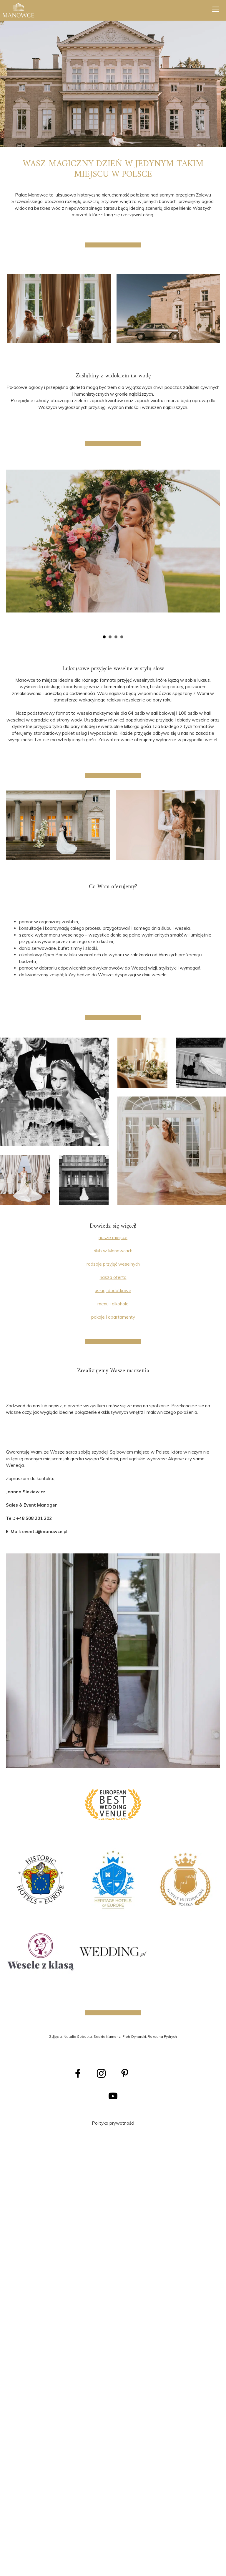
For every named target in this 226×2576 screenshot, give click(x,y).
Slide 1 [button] (104, 637)
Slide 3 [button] (116, 637)
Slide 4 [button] (122, 637)
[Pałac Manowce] (19, 10)
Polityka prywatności (113, 2123)
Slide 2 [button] (110, 637)
